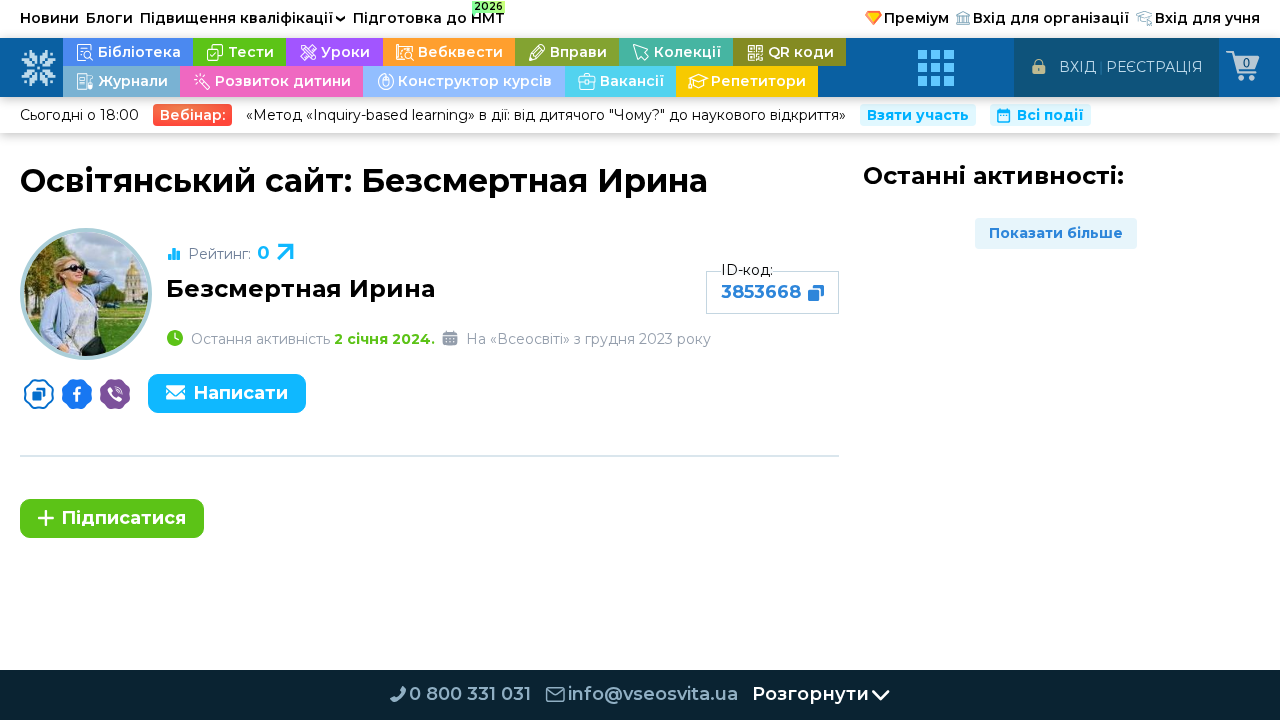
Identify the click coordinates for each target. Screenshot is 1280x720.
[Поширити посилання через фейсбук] (77, 394)
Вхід (1077, 67)
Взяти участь (918, 115)
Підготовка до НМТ (429, 15)
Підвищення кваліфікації (243, 18)
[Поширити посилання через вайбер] (115, 394)
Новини (49, 18)
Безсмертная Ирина (300, 288)
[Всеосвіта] (38, 68)
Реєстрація (1154, 67)
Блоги (109, 18)
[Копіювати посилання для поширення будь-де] (39, 394)
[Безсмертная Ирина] (86, 294)
